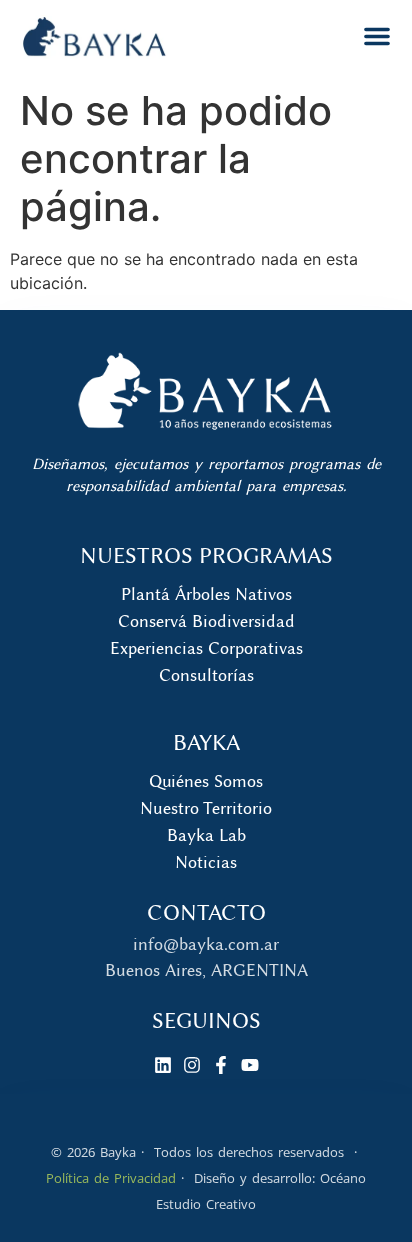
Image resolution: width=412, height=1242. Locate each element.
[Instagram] (192, 1065)
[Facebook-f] (221, 1065)
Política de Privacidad (111, 1178)
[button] (377, 36)
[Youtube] (250, 1065)
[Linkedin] (163, 1065)
